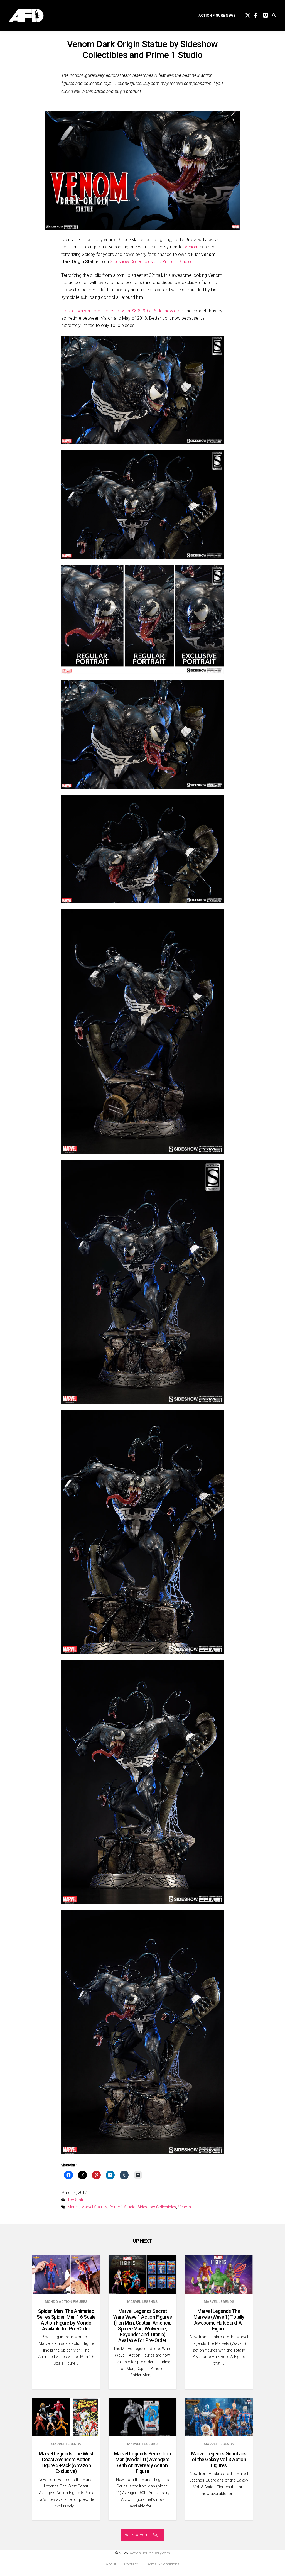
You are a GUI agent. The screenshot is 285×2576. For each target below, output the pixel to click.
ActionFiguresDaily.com (150, 2553)
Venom (192, 247)
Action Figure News (217, 15)
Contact (131, 2564)
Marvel (73, 2207)
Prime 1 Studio (177, 262)
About (111, 2564)
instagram (268, 14)
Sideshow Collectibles (131, 262)
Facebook (259, 14)
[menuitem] (217, 16)
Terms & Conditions (163, 2564)
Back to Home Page (142, 2535)
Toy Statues (78, 2200)
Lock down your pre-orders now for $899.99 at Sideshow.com (122, 311)
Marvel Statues (94, 2207)
